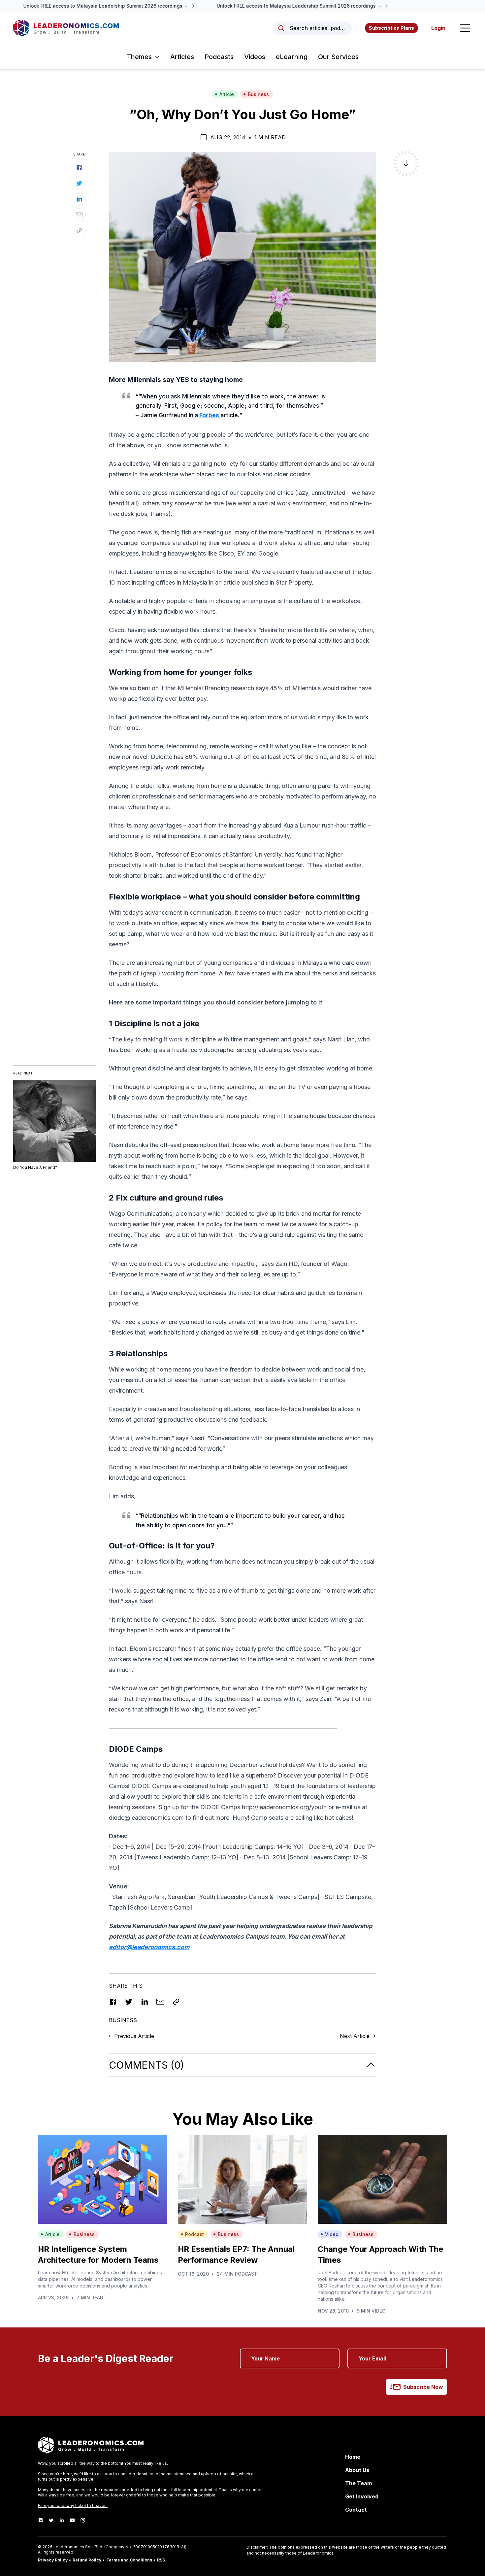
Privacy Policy (53, 2560)
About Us (357, 2470)
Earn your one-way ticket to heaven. (73, 2506)
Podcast (194, 2234)
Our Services (338, 57)
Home (353, 2457)
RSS (161, 2560)
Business (258, 94)
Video (332, 2234)
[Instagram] (83, 2520)
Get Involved (362, 2496)
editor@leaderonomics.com (149, 1947)
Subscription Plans (391, 28)
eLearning (292, 57)
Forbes (210, 415)
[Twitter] (51, 2520)
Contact (356, 2510)
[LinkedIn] (62, 2520)
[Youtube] (72, 2520)
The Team (358, 2483)
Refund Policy (87, 2560)
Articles (182, 57)
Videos (255, 57)
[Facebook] (41, 2520)
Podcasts (219, 57)
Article (227, 94)
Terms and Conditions (129, 2560)
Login (438, 28)
